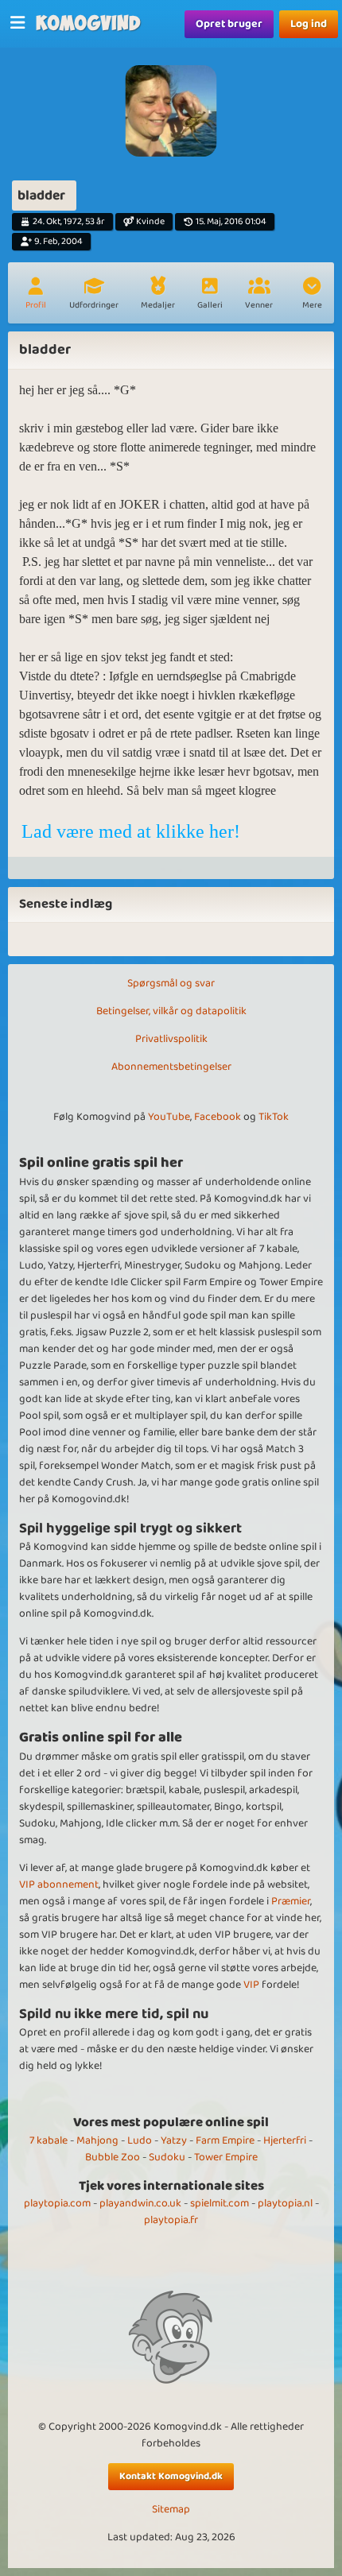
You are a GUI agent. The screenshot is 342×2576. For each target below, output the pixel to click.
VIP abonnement (59, 1885)
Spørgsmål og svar (171, 983)
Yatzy (174, 2140)
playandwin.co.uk (140, 2203)
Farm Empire (225, 2140)
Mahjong (97, 2140)
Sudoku (167, 2157)
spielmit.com (220, 2203)
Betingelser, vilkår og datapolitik (171, 1011)
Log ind (309, 24)
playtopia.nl (285, 2203)
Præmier (291, 1901)
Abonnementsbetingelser (171, 1067)
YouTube (169, 1117)
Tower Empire (226, 2157)
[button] (312, 295)
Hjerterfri (285, 2140)
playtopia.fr (171, 2220)
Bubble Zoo (113, 2157)
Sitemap (171, 2510)
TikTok (274, 1117)
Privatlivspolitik (171, 1039)
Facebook (218, 1117)
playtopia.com (57, 2203)
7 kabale (49, 2140)
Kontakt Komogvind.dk (171, 2476)
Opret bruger (229, 24)
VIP (251, 1985)
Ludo (140, 2140)
